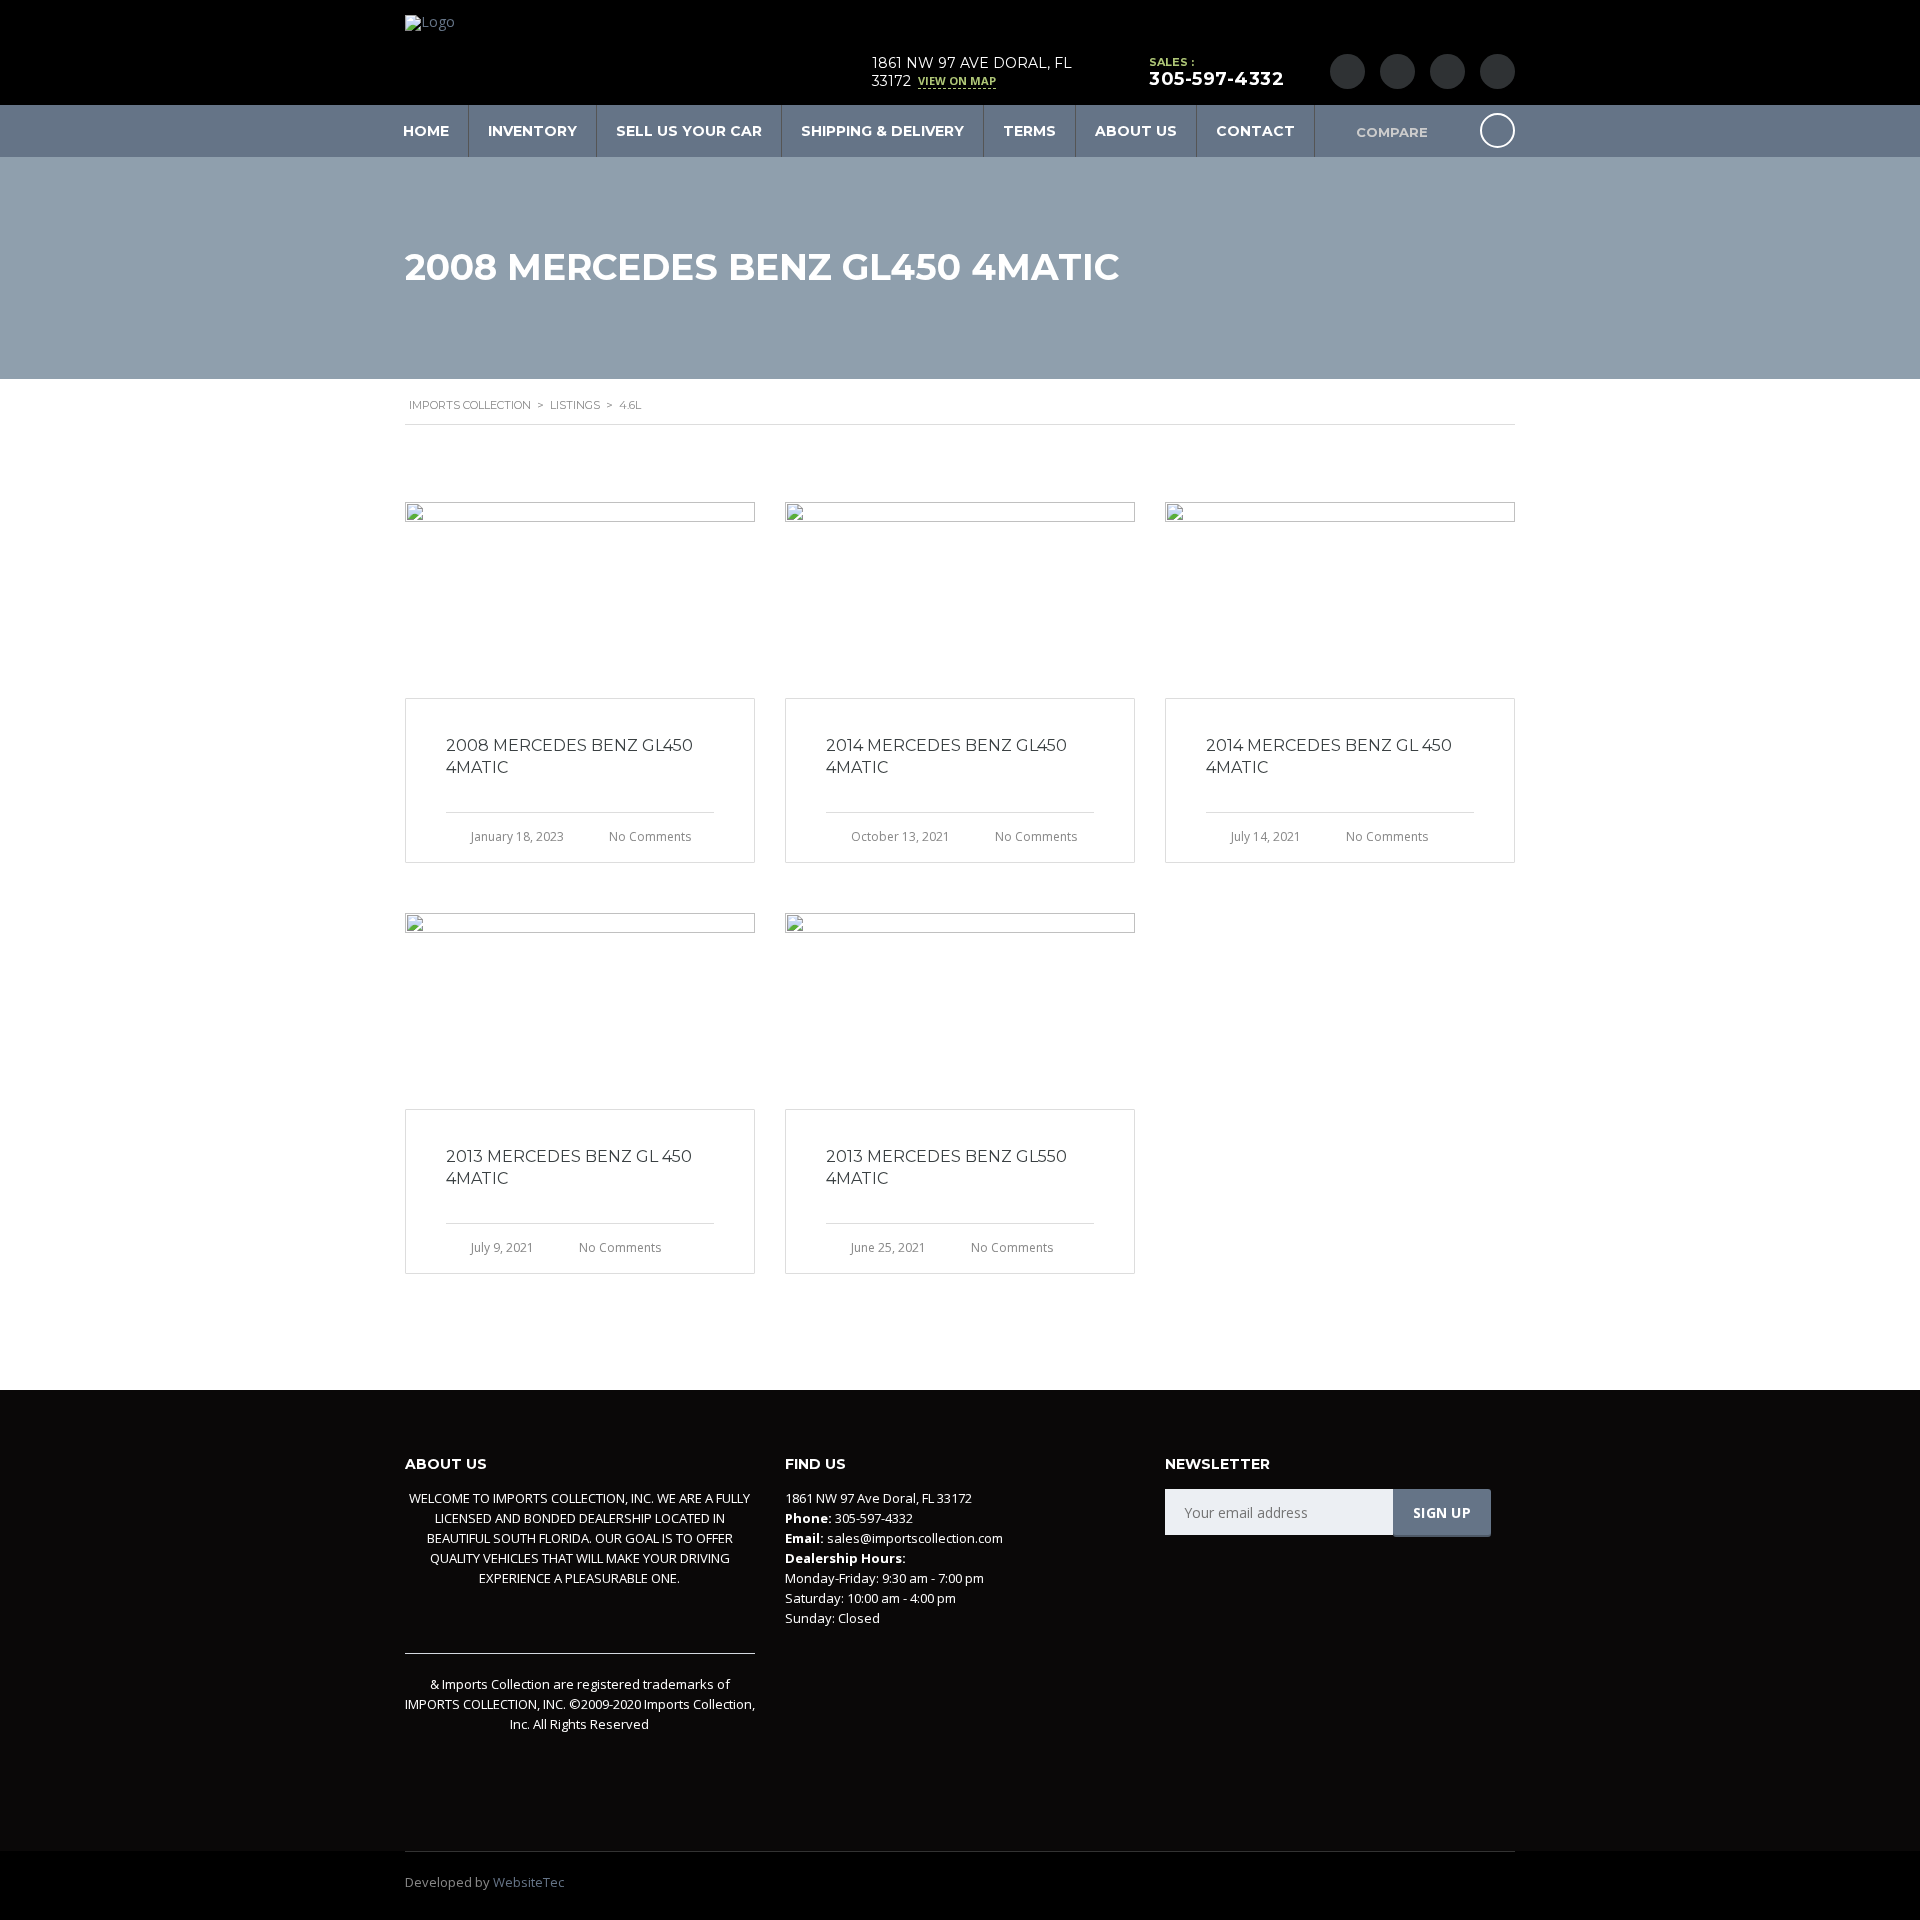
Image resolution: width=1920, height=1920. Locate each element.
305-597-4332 (1216, 79)
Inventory (532, 131)
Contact (1255, 131)
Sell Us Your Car (689, 131)
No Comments (650, 836)
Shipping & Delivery (882, 131)
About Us (1136, 131)
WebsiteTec (528, 1882)
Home (426, 131)
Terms (1029, 131)
